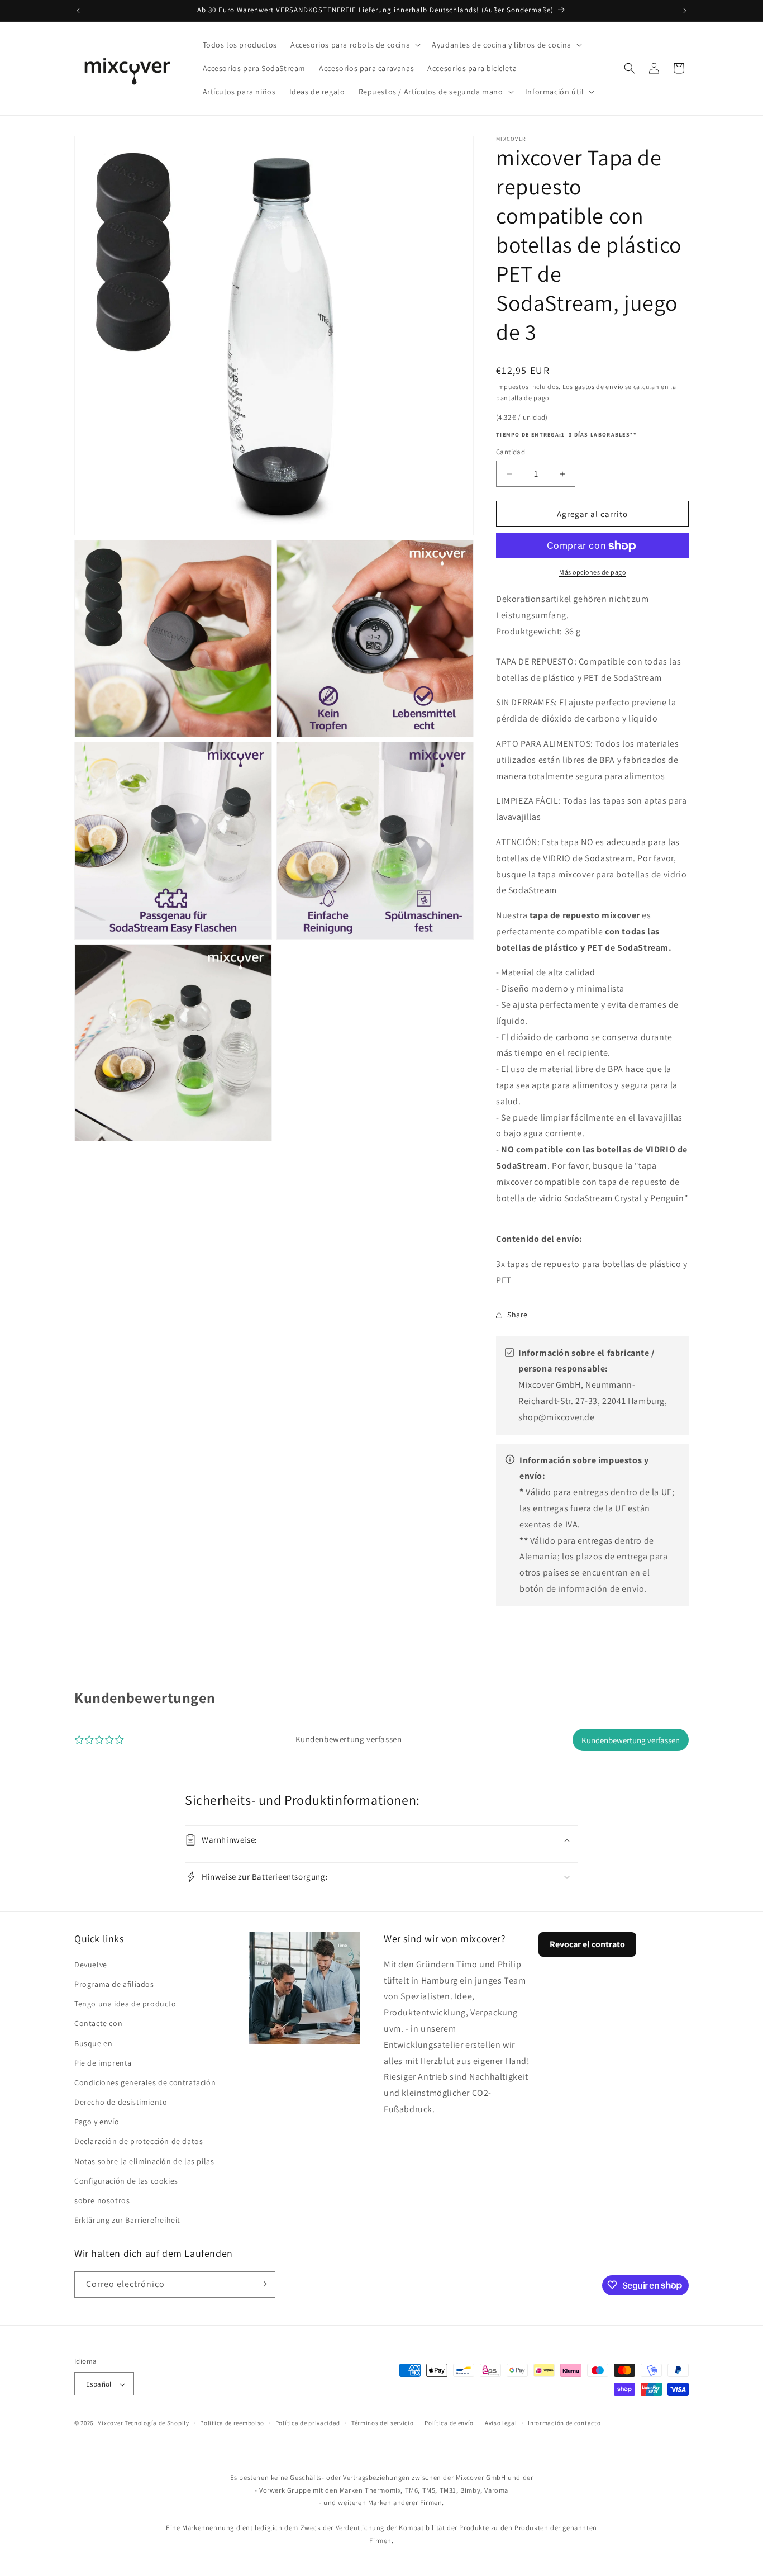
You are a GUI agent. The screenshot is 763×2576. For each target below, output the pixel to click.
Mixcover (110, 2423)
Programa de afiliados (114, 1984)
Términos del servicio (383, 2423)
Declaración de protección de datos (139, 2141)
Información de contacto (564, 2423)
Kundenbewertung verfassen (631, 1740)
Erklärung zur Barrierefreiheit (127, 2220)
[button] (354, 45)
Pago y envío (97, 2122)
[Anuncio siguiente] (685, 11)
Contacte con (98, 2023)
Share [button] (518, 1315)
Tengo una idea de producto (125, 2003)
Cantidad (511, 452)
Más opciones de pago (592, 573)
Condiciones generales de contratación (145, 2082)
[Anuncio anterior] (78, 11)
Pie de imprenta (103, 2062)
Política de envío (449, 2423)
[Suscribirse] (263, 2284)
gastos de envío (599, 386)
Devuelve (91, 1964)
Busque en (93, 2043)
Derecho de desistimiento (121, 2101)
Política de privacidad (308, 2423)
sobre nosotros (102, 2200)
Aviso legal (501, 2423)
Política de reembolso (232, 2423)
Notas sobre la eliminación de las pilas (144, 2161)
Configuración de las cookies (126, 2180)
